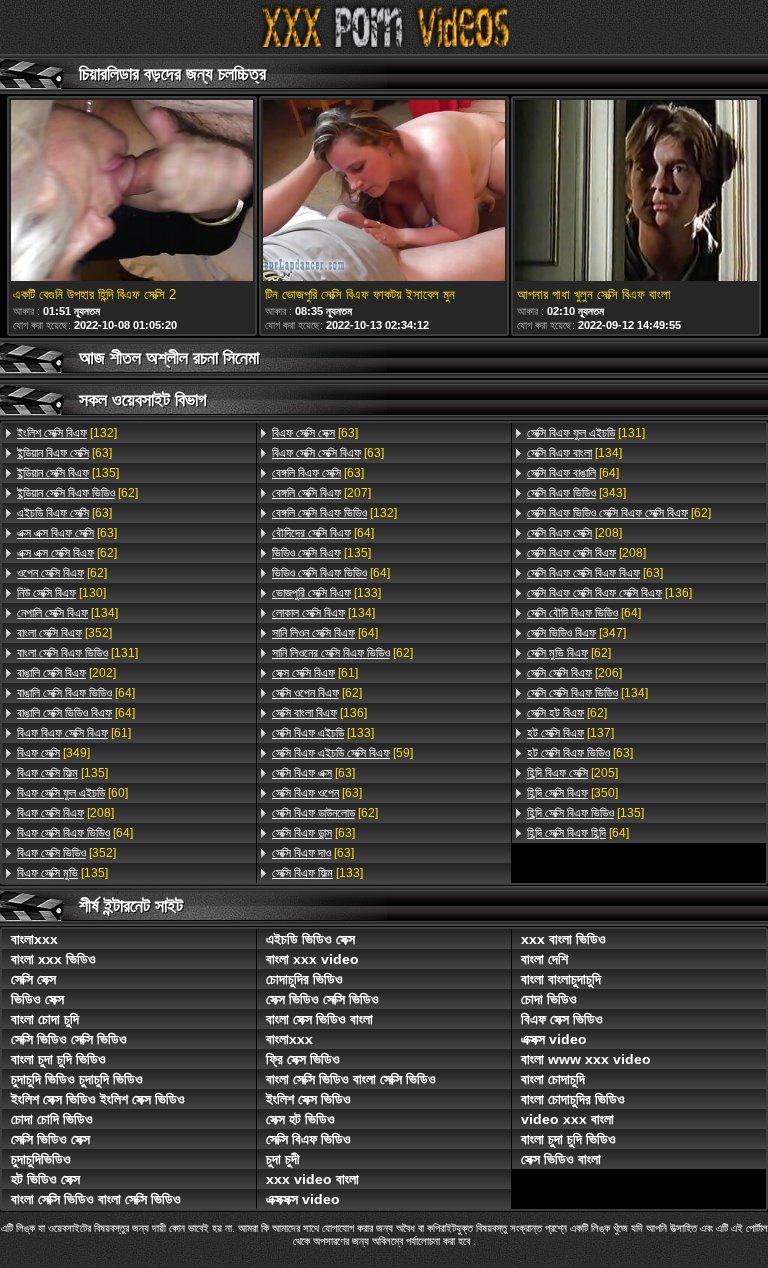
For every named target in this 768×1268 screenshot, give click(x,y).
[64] (76, 693)
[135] (68, 473)
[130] (61, 593)
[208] (65, 813)
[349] (53, 753)
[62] (77, 493)
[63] (64, 453)
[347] (576, 633)
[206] (574, 673)
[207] (321, 493)
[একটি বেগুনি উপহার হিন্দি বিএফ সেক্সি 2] (132, 192)
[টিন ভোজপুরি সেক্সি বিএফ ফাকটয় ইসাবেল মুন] (384, 192)
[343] (576, 493)
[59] (342, 753)
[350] (572, 793)
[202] (66, 673)
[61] (74, 733)
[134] (67, 613)
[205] (572, 773)
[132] (67, 433)
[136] (319, 713)
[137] (570, 733)
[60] (72, 793)
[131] (77, 653)
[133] (326, 593)
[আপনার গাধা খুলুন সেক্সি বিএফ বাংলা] (636, 192)
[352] (64, 633)
